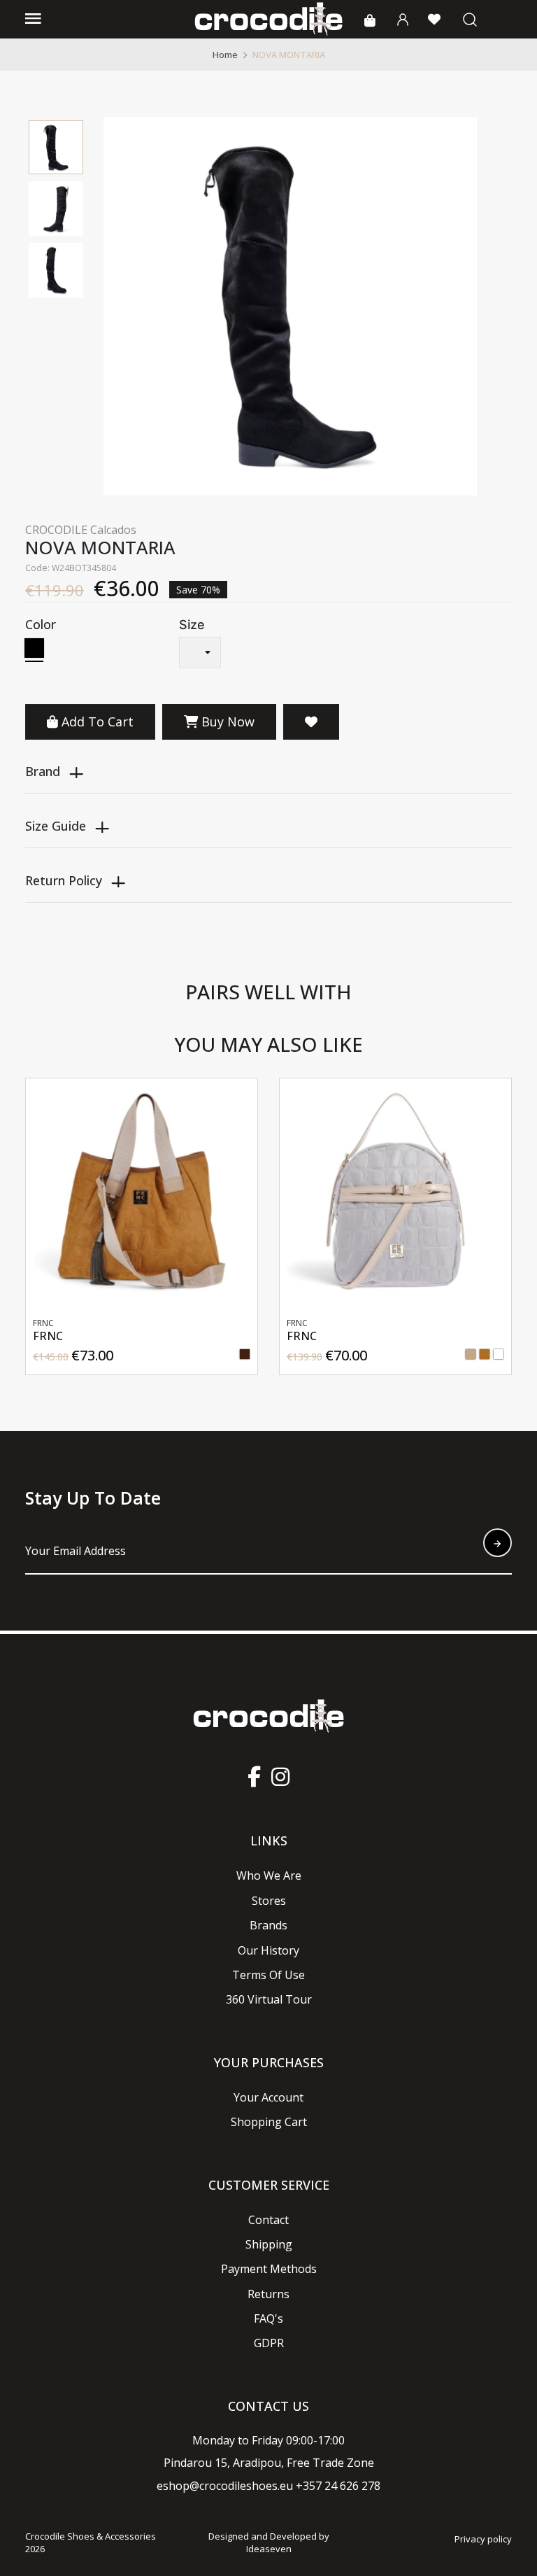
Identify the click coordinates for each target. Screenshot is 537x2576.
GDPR (269, 2343)
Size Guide (56, 826)
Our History (268, 1950)
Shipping (269, 2244)
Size (192, 625)
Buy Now (226, 722)
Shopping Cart (269, 2122)
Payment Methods (269, 2269)
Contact (268, 2220)
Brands (268, 1925)
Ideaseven (269, 2549)
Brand (43, 771)
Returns (268, 2294)
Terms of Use (268, 1975)
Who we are (269, 1875)
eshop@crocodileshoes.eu (225, 2486)
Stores (269, 1901)
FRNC (60, 1336)
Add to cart (98, 722)
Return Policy (64, 880)
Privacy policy (483, 2539)
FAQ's (268, 2318)
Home (225, 55)
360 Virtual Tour (269, 1999)
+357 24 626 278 (338, 2486)
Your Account (268, 2097)
